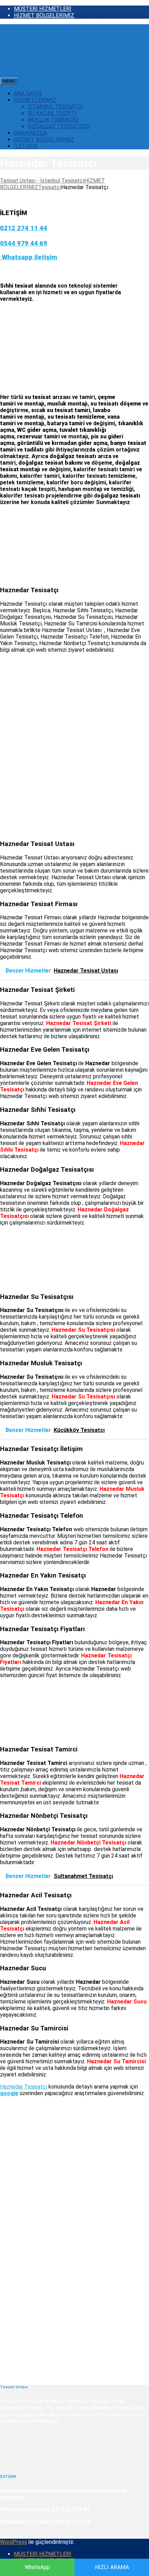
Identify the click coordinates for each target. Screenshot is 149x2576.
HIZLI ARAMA (112, 2567)
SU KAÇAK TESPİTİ (52, 113)
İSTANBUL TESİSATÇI (55, 107)
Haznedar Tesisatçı (24, 2087)
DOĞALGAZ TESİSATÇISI (59, 126)
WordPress (14, 2542)
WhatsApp (37, 2567)
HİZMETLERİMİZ (35, 100)
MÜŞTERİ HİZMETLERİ (43, 9)
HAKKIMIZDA (30, 133)
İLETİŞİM (26, 146)
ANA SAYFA (28, 94)
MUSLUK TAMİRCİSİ (53, 120)
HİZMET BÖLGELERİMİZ (44, 15)
